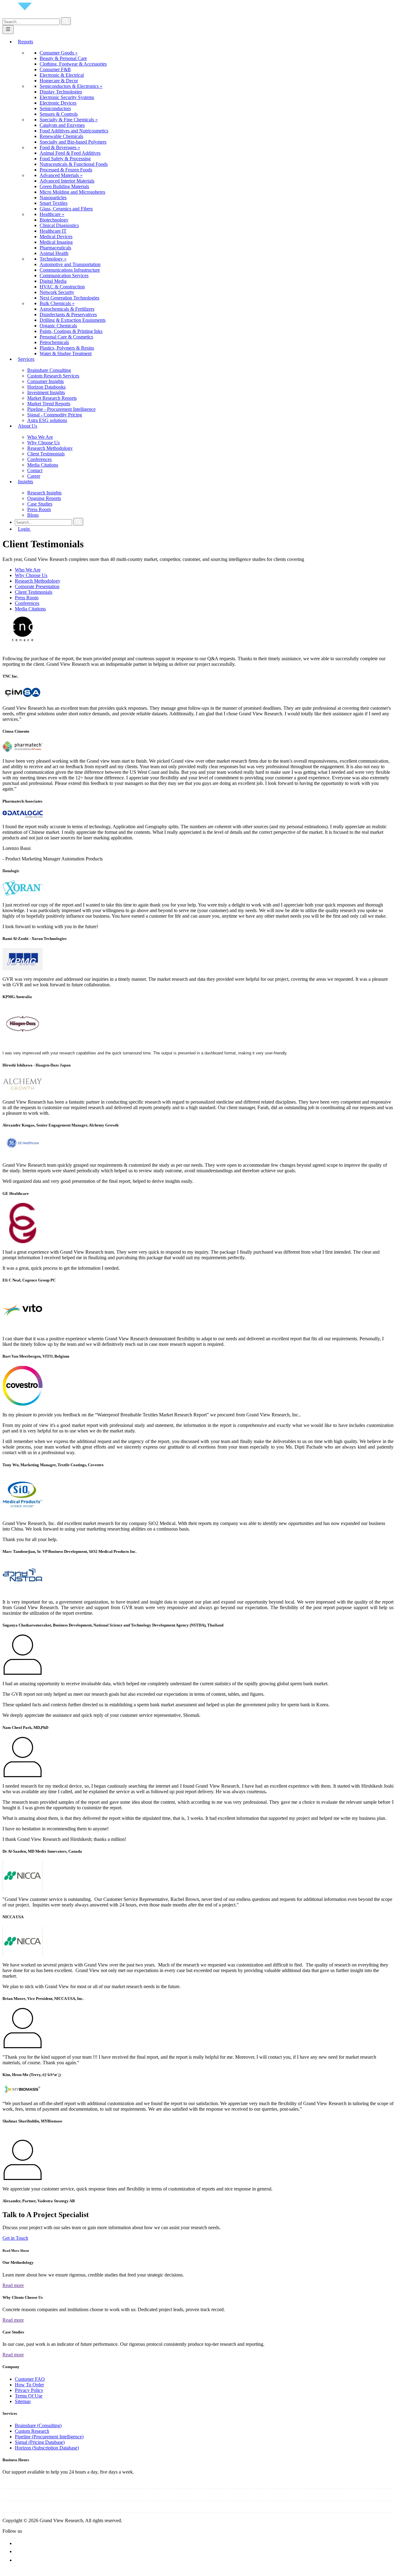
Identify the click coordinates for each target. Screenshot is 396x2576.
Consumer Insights (45, 381)
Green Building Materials (64, 186)
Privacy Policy (29, 2390)
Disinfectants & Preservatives (68, 314)
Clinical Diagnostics (59, 225)
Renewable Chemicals (61, 136)
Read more (13, 2285)
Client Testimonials (46, 454)
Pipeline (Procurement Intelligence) (49, 2437)
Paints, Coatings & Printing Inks (71, 331)
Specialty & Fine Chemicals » (69, 120)
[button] (198, 2571)
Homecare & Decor (59, 81)
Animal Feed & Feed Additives (70, 153)
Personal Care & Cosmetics (66, 337)
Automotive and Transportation (70, 264)
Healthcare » (52, 214)
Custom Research (32, 2431)
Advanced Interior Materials (67, 181)
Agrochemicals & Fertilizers (67, 309)
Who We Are (40, 437)
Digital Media (53, 281)
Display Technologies (61, 92)
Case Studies (40, 504)
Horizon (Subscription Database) (47, 2448)
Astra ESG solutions (47, 420)
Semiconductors (55, 108)
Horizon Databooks (46, 387)
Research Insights (44, 493)
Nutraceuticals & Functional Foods (74, 164)
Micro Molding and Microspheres (72, 192)
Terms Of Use (29, 2396)
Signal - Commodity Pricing (55, 415)
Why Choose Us (43, 443)
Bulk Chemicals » (57, 303)
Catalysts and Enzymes (62, 125)
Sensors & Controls (59, 114)
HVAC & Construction (62, 287)
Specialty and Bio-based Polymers (73, 142)
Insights (26, 482)
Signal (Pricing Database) (40, 2442)
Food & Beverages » (60, 147)
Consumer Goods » (59, 53)
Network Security (57, 292)
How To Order (29, 2385)
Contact (35, 470)
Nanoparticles (53, 198)
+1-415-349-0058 (20, 2496)
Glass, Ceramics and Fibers (66, 209)
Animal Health (54, 253)
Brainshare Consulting (49, 370)
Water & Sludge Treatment (66, 353)
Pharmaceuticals (55, 248)
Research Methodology (50, 448)
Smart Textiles (54, 203)
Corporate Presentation (37, 586)
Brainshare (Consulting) (38, 2425)
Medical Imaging (56, 242)
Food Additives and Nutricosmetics (74, 131)
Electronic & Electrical (62, 75)
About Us (28, 426)
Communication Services (64, 276)
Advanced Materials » (61, 175)
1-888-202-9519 (60, 2496)
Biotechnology (54, 220)
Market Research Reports (52, 398)
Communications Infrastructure (70, 270)
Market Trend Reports (49, 404)
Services (26, 359)
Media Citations (43, 465)
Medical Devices (56, 237)
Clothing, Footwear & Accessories (73, 64)
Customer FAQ (30, 2379)
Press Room (39, 509)
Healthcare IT (53, 231)
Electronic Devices (58, 103)
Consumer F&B (55, 69)
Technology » (53, 259)
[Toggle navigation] (8, 30)
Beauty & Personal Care (63, 58)
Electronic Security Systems (67, 97)
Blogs (33, 515)
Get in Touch (15, 2238)
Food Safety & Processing (65, 159)
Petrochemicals (54, 342)
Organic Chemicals (58, 326)
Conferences (39, 459)
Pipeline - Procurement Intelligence (61, 409)
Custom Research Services (53, 376)
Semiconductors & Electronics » (71, 86)
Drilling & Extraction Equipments (73, 320)
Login (24, 529)
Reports (26, 42)
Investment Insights (46, 392)
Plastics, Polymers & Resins (67, 348)
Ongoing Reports (44, 498)
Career (34, 476)
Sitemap (23, 2401)
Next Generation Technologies (69, 298)
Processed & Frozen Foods (66, 170)
